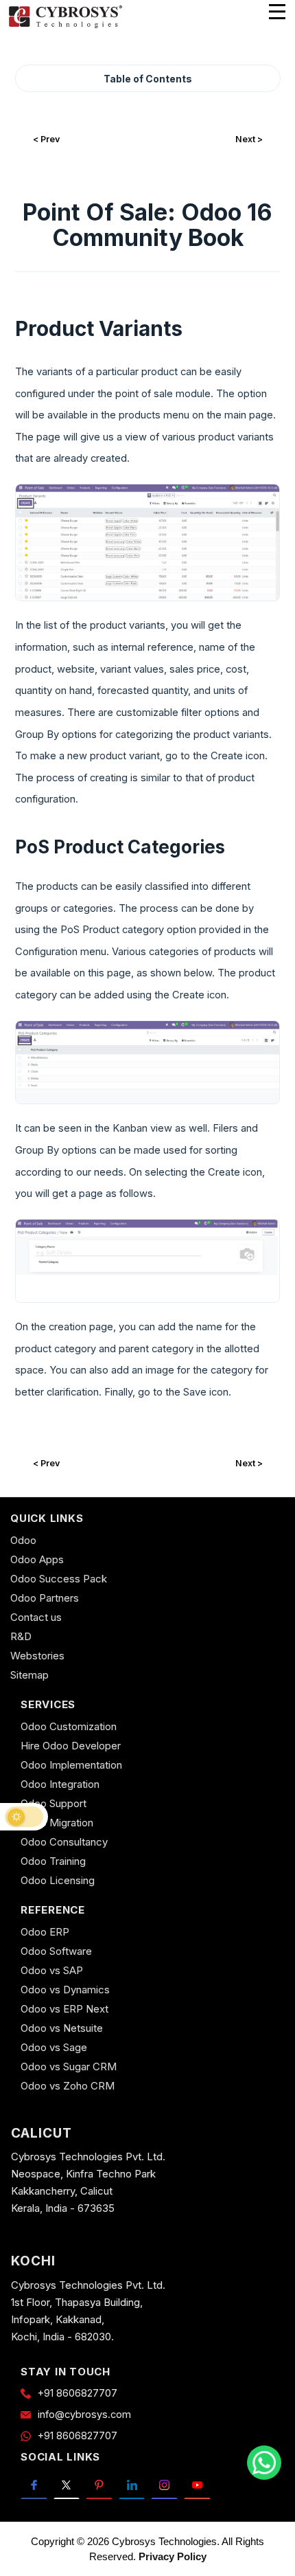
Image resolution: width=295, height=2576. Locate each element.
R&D (21, 1636)
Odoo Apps (37, 1559)
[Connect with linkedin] (132, 2485)
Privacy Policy (173, 2556)
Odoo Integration (60, 1784)
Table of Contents (148, 79)
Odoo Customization (69, 1726)
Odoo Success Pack (59, 1579)
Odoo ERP (45, 1932)
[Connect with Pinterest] (99, 2485)
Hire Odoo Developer (71, 1746)
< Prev (46, 139)
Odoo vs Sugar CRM (69, 2067)
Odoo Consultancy (64, 1842)
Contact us (36, 1617)
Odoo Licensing (58, 1880)
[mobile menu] (277, 12)
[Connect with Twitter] (67, 2485)
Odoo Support (54, 1803)
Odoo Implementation (71, 1765)
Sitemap (29, 1675)
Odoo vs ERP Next (64, 2009)
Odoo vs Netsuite (62, 2028)
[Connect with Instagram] (164, 2485)
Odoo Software (56, 1951)
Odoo (23, 1540)
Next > (249, 139)
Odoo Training (53, 1861)
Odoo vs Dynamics (65, 1990)
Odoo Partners (45, 1598)
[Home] (65, 26)
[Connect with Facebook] (34, 2485)
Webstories (37, 1656)
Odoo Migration (57, 1823)
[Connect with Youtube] (197, 2485)
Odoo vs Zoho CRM (68, 2086)
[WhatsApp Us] (264, 2463)
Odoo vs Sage (54, 2047)
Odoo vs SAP (52, 1970)
